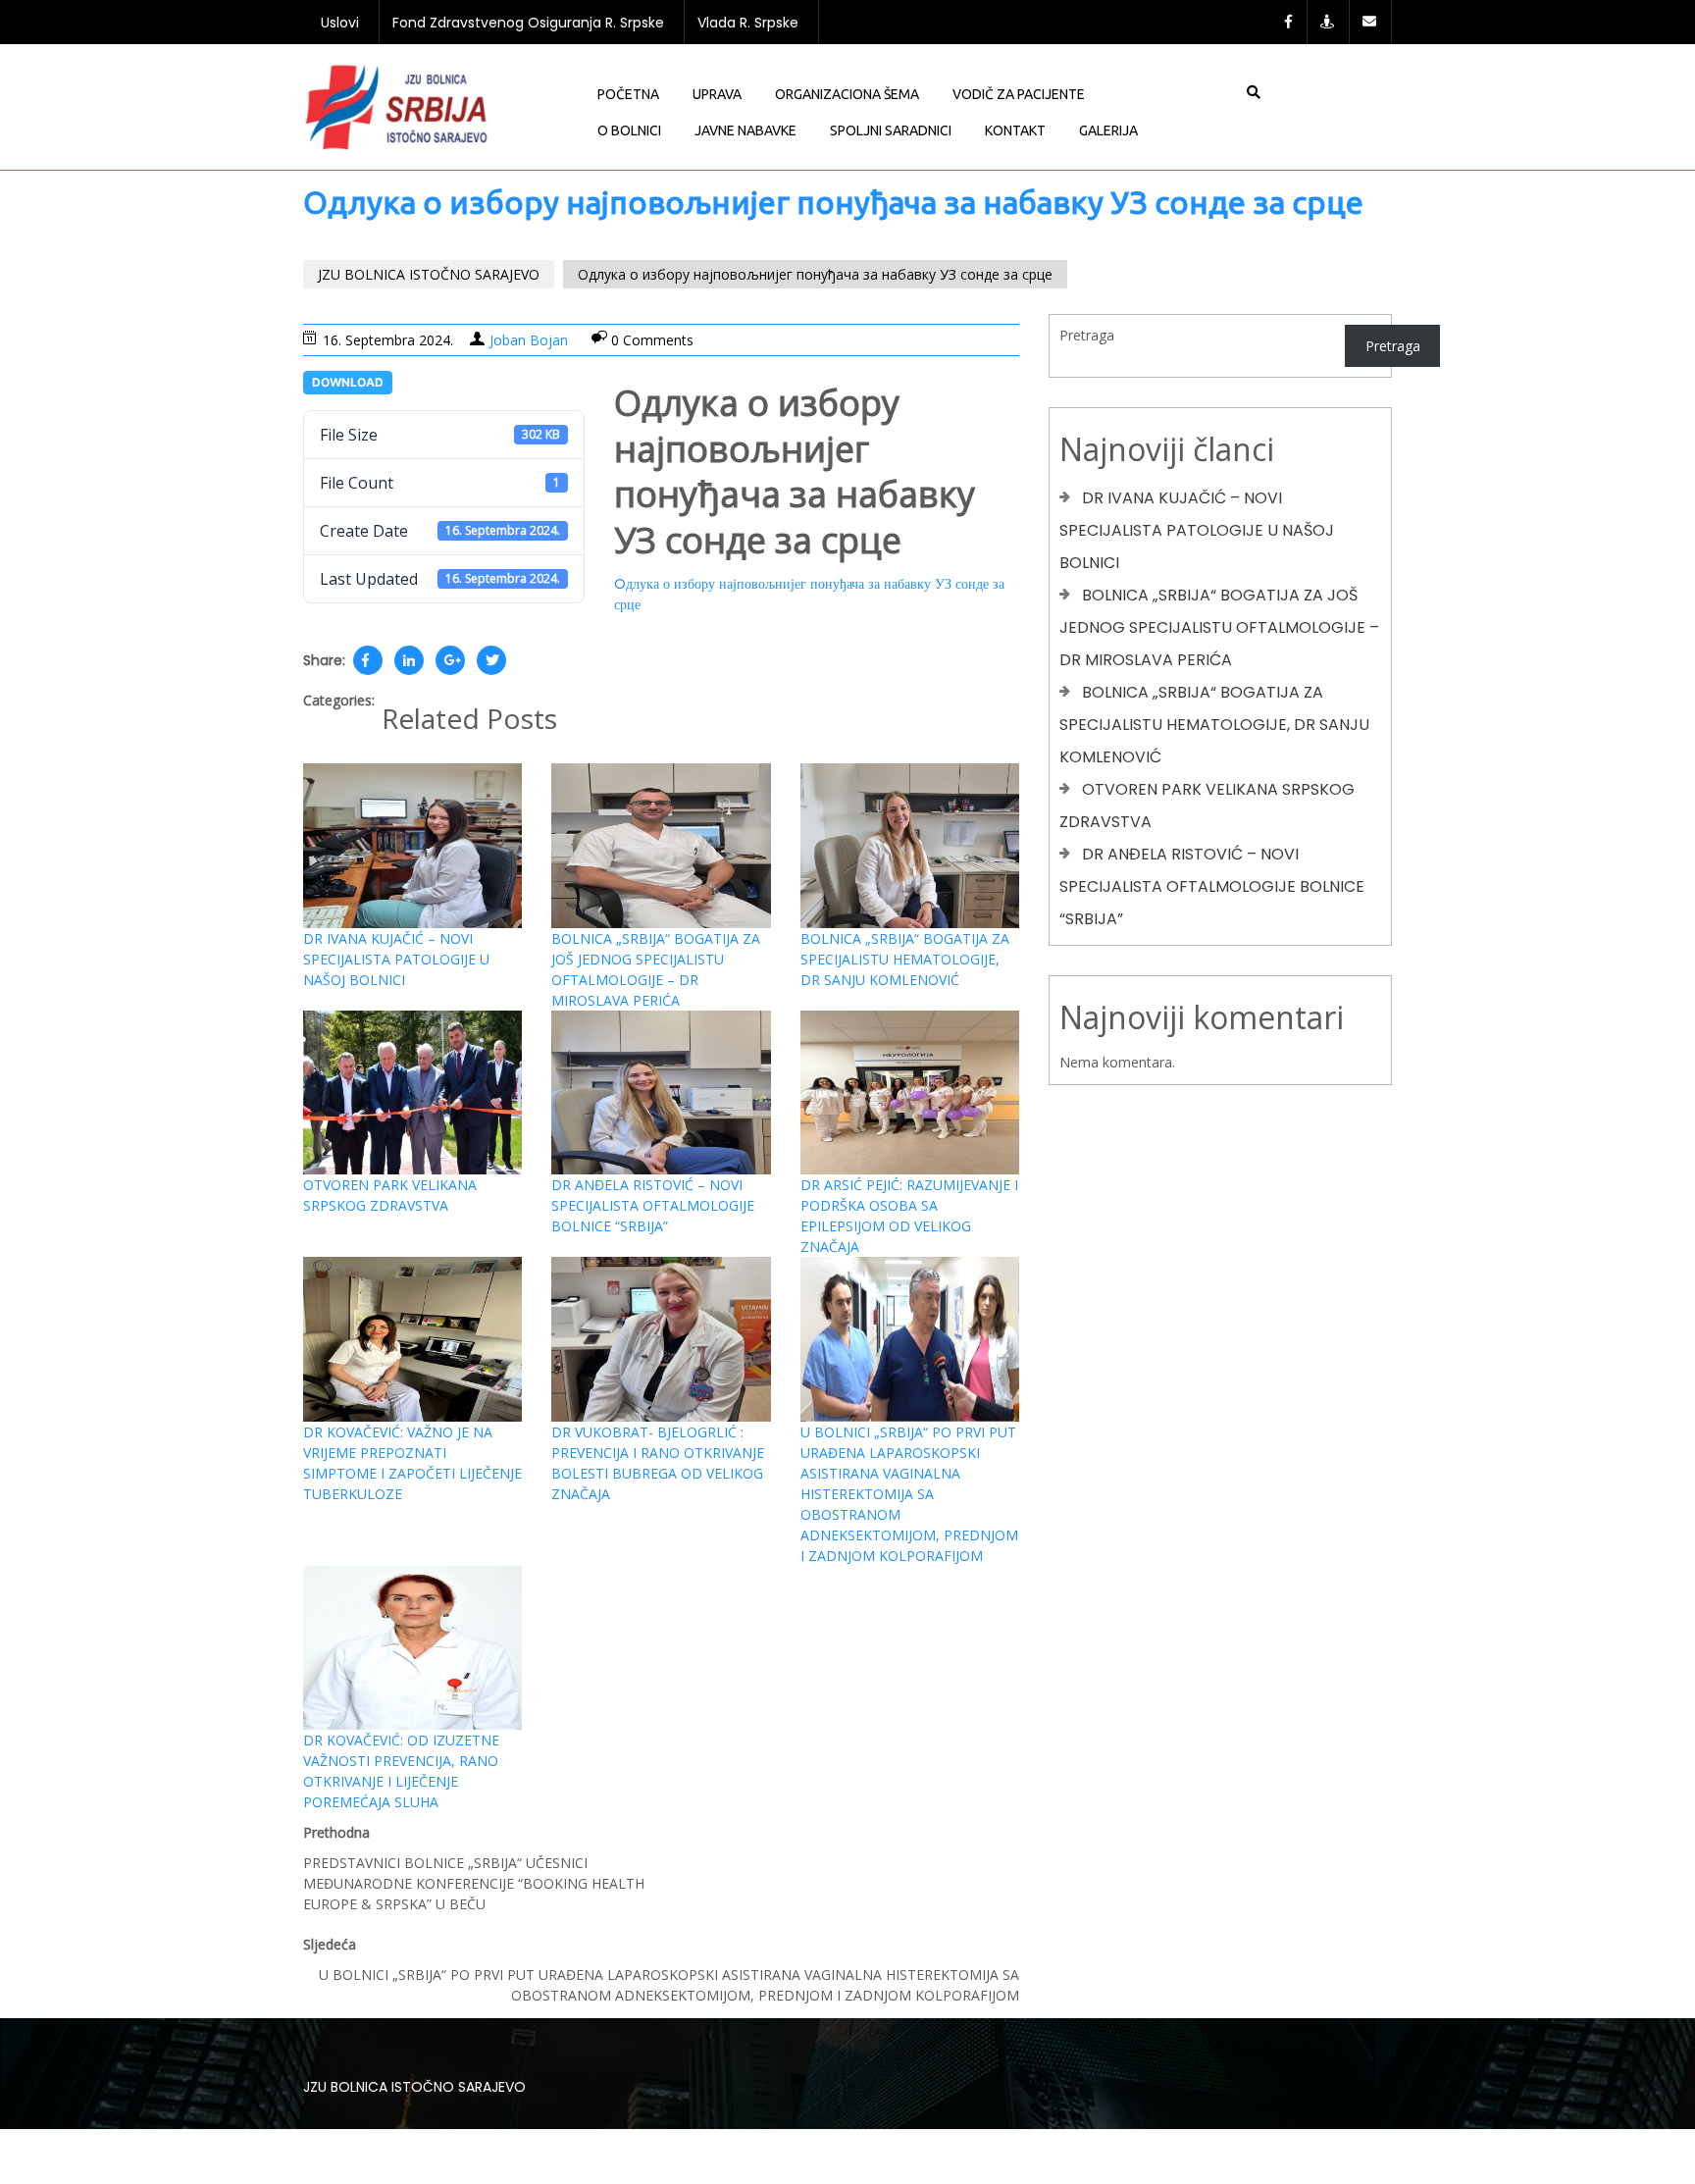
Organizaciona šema (847, 94)
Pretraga (1087, 335)
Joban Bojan (529, 340)
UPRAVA (717, 94)
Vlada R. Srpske (748, 23)
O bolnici (629, 130)
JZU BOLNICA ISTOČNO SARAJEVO (429, 274)
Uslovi (340, 23)
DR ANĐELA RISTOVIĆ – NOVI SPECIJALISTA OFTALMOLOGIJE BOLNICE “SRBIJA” (653, 1205)
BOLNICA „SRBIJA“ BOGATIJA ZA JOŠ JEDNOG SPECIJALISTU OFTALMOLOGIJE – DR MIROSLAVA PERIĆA (1219, 627)
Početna (628, 94)
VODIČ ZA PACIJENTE (1019, 94)
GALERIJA (1108, 130)
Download (348, 382)
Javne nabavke (745, 130)
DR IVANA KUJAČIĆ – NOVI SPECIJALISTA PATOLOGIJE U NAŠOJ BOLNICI (396, 959)
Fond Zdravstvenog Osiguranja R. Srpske (528, 23)
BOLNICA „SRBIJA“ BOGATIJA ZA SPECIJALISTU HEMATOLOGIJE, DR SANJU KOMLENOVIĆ (905, 959)
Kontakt (1015, 130)
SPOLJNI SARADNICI (891, 130)
